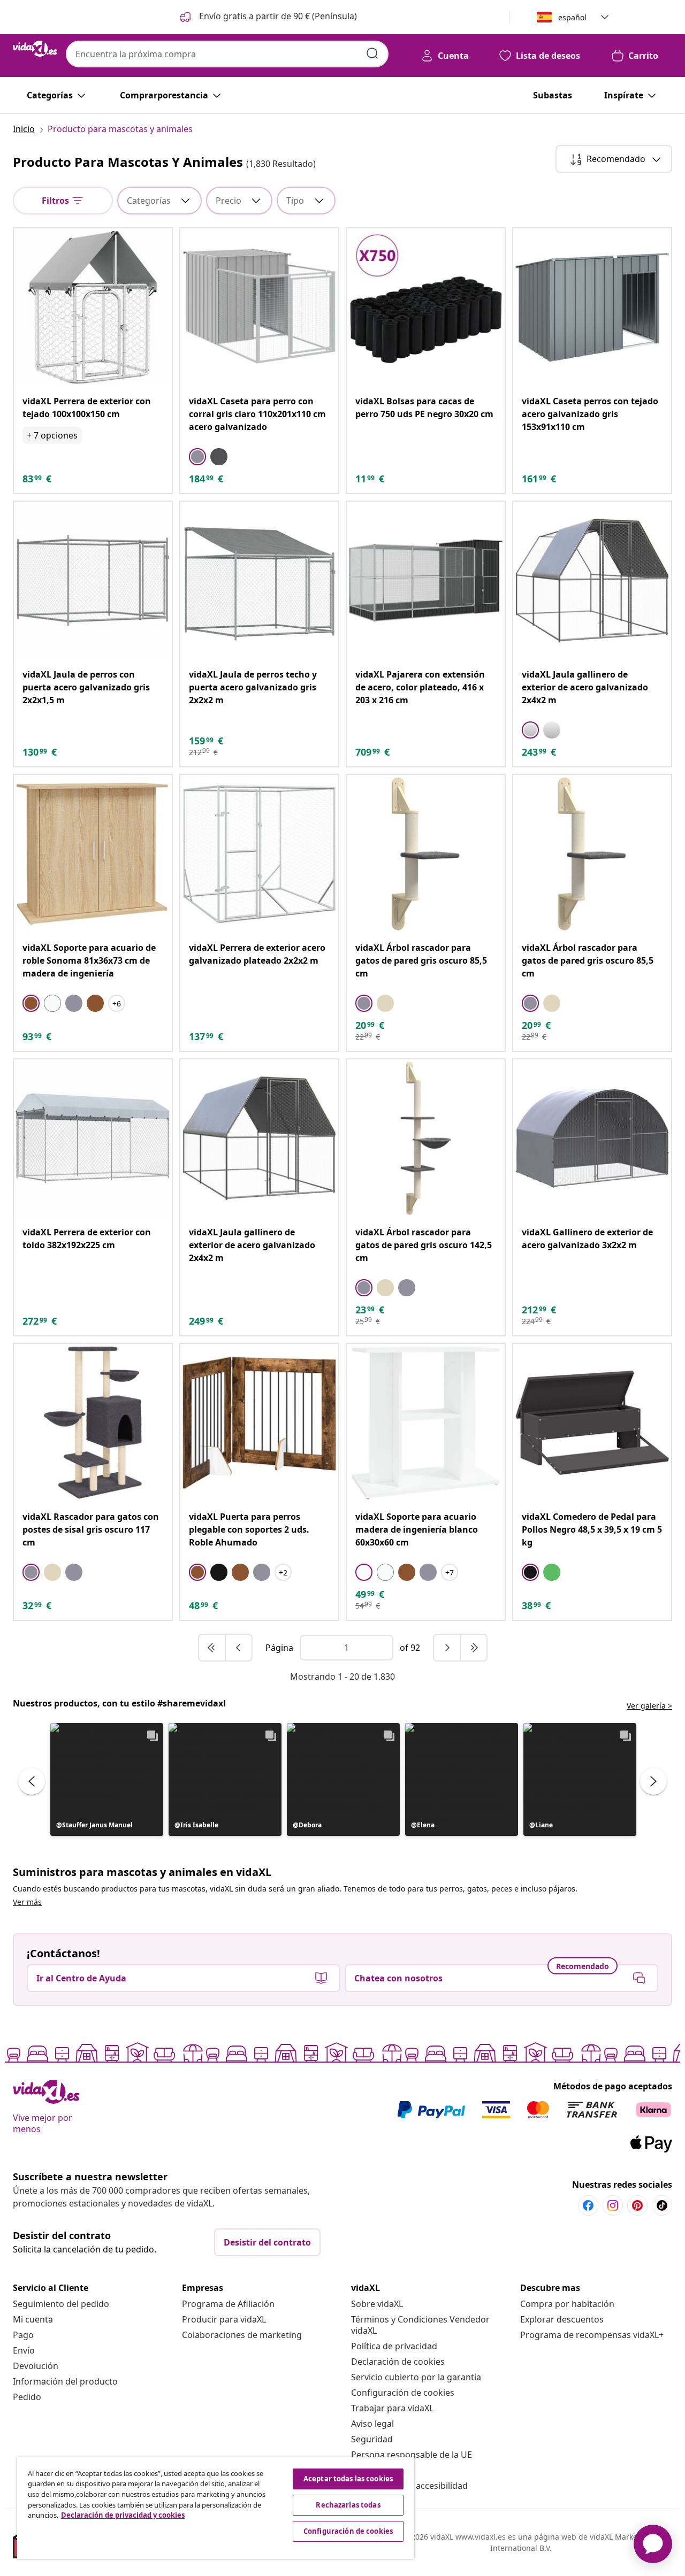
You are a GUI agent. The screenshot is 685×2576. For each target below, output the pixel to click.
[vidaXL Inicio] (35, 49)
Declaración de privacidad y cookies (123, 2515)
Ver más (27, 1902)
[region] (216, 2508)
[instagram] (613, 2205)
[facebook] (588, 2205)
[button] (267, 17)
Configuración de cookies (403, 2393)
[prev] (239, 1648)
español (572, 17)
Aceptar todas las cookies (348, 2479)
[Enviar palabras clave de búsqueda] (372, 53)
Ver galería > (649, 1706)
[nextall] (474, 1648)
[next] (447, 1648)
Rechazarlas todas (348, 2505)
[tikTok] (662, 2205)
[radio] (197, 457)
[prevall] (212, 1648)
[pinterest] (637, 2205)
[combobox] (227, 54)
